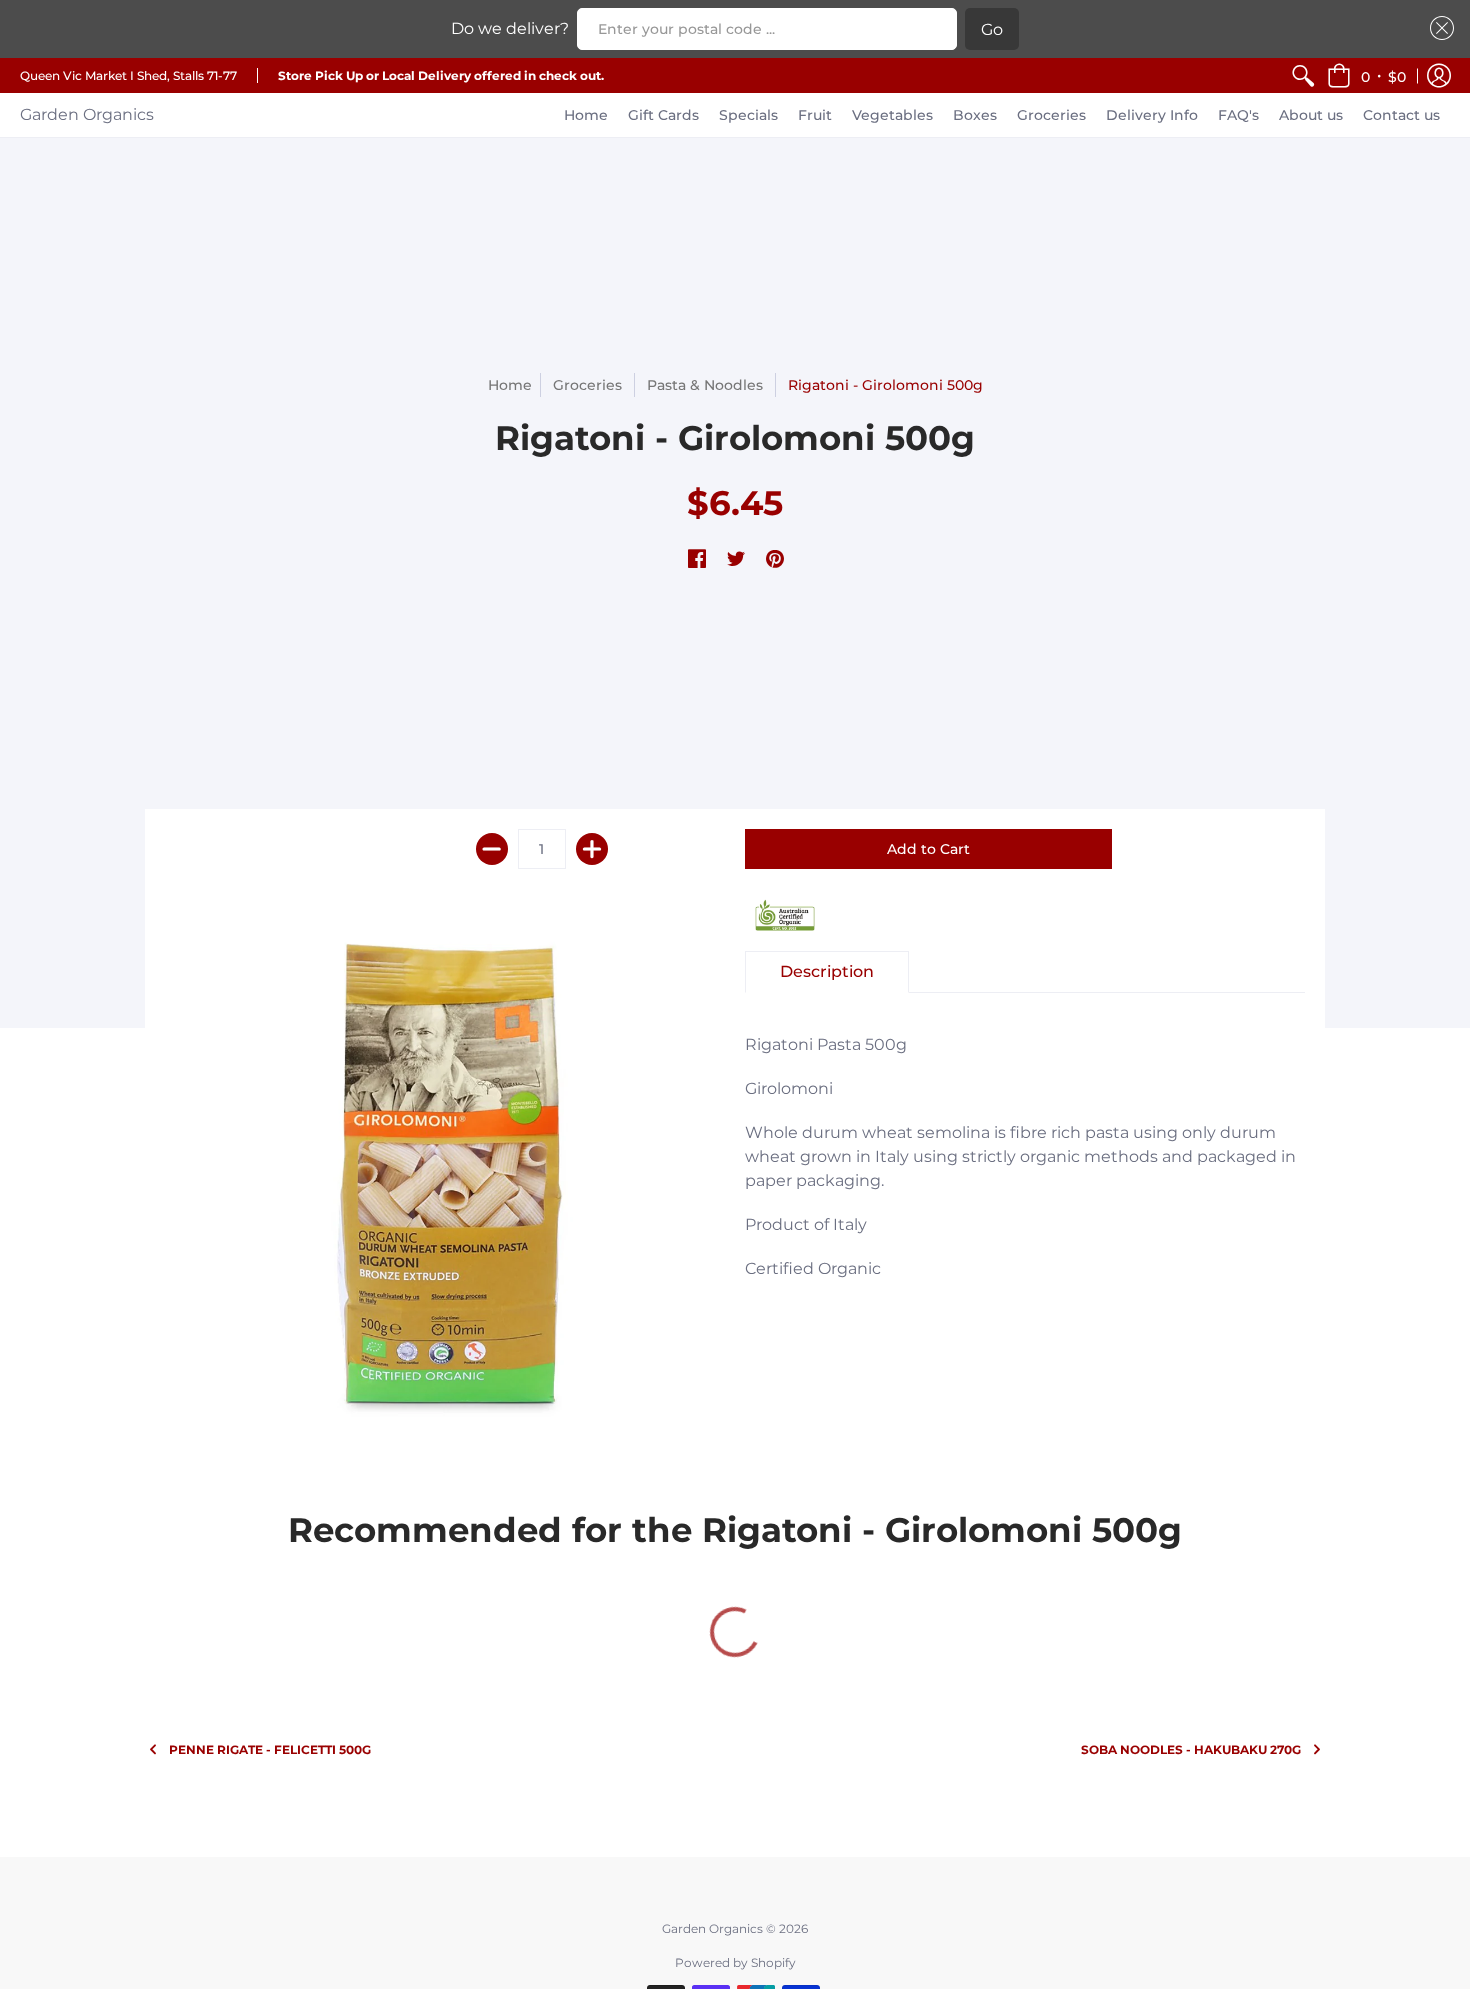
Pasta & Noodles (705, 385)
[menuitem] (1303, 75)
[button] (1366, 75)
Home (510, 385)
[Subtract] (492, 849)
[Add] (592, 849)
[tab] (827, 972)
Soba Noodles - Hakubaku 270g (1191, 1749)
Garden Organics (87, 114)
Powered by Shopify (735, 1962)
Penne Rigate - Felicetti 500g (270, 1749)
